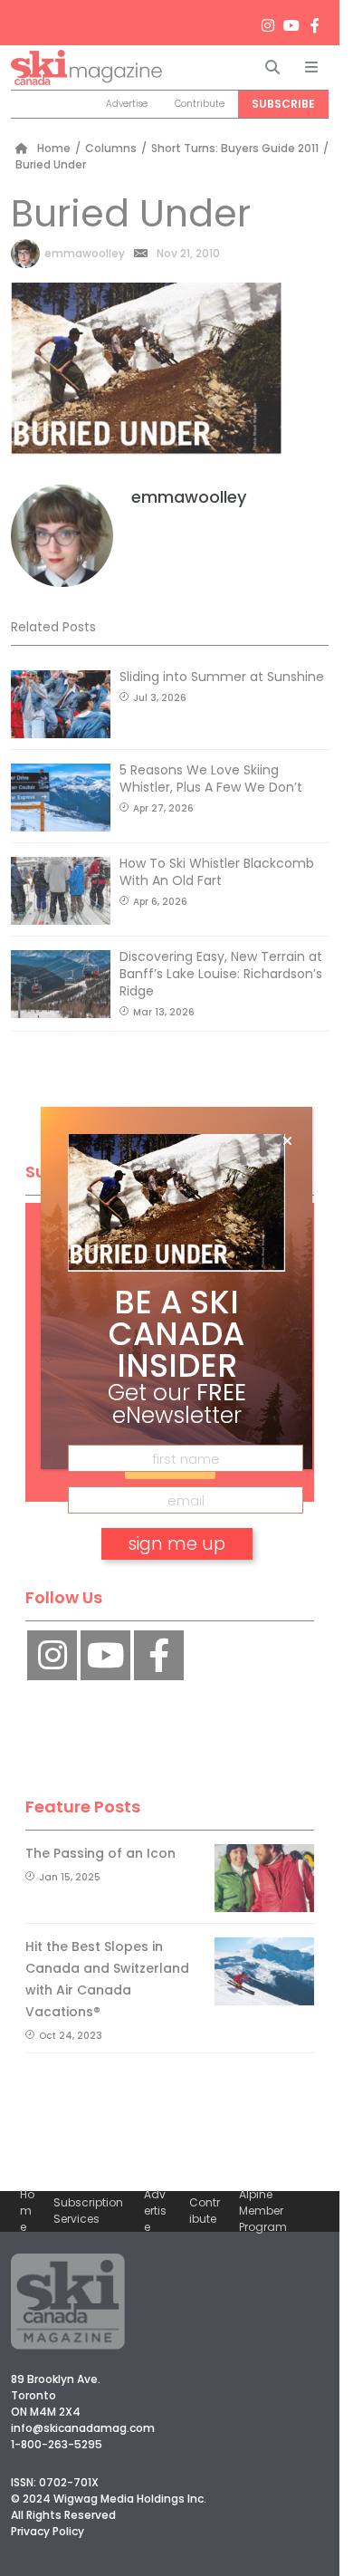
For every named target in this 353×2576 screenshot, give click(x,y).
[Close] (287, 1141)
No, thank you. (176, 1596)
